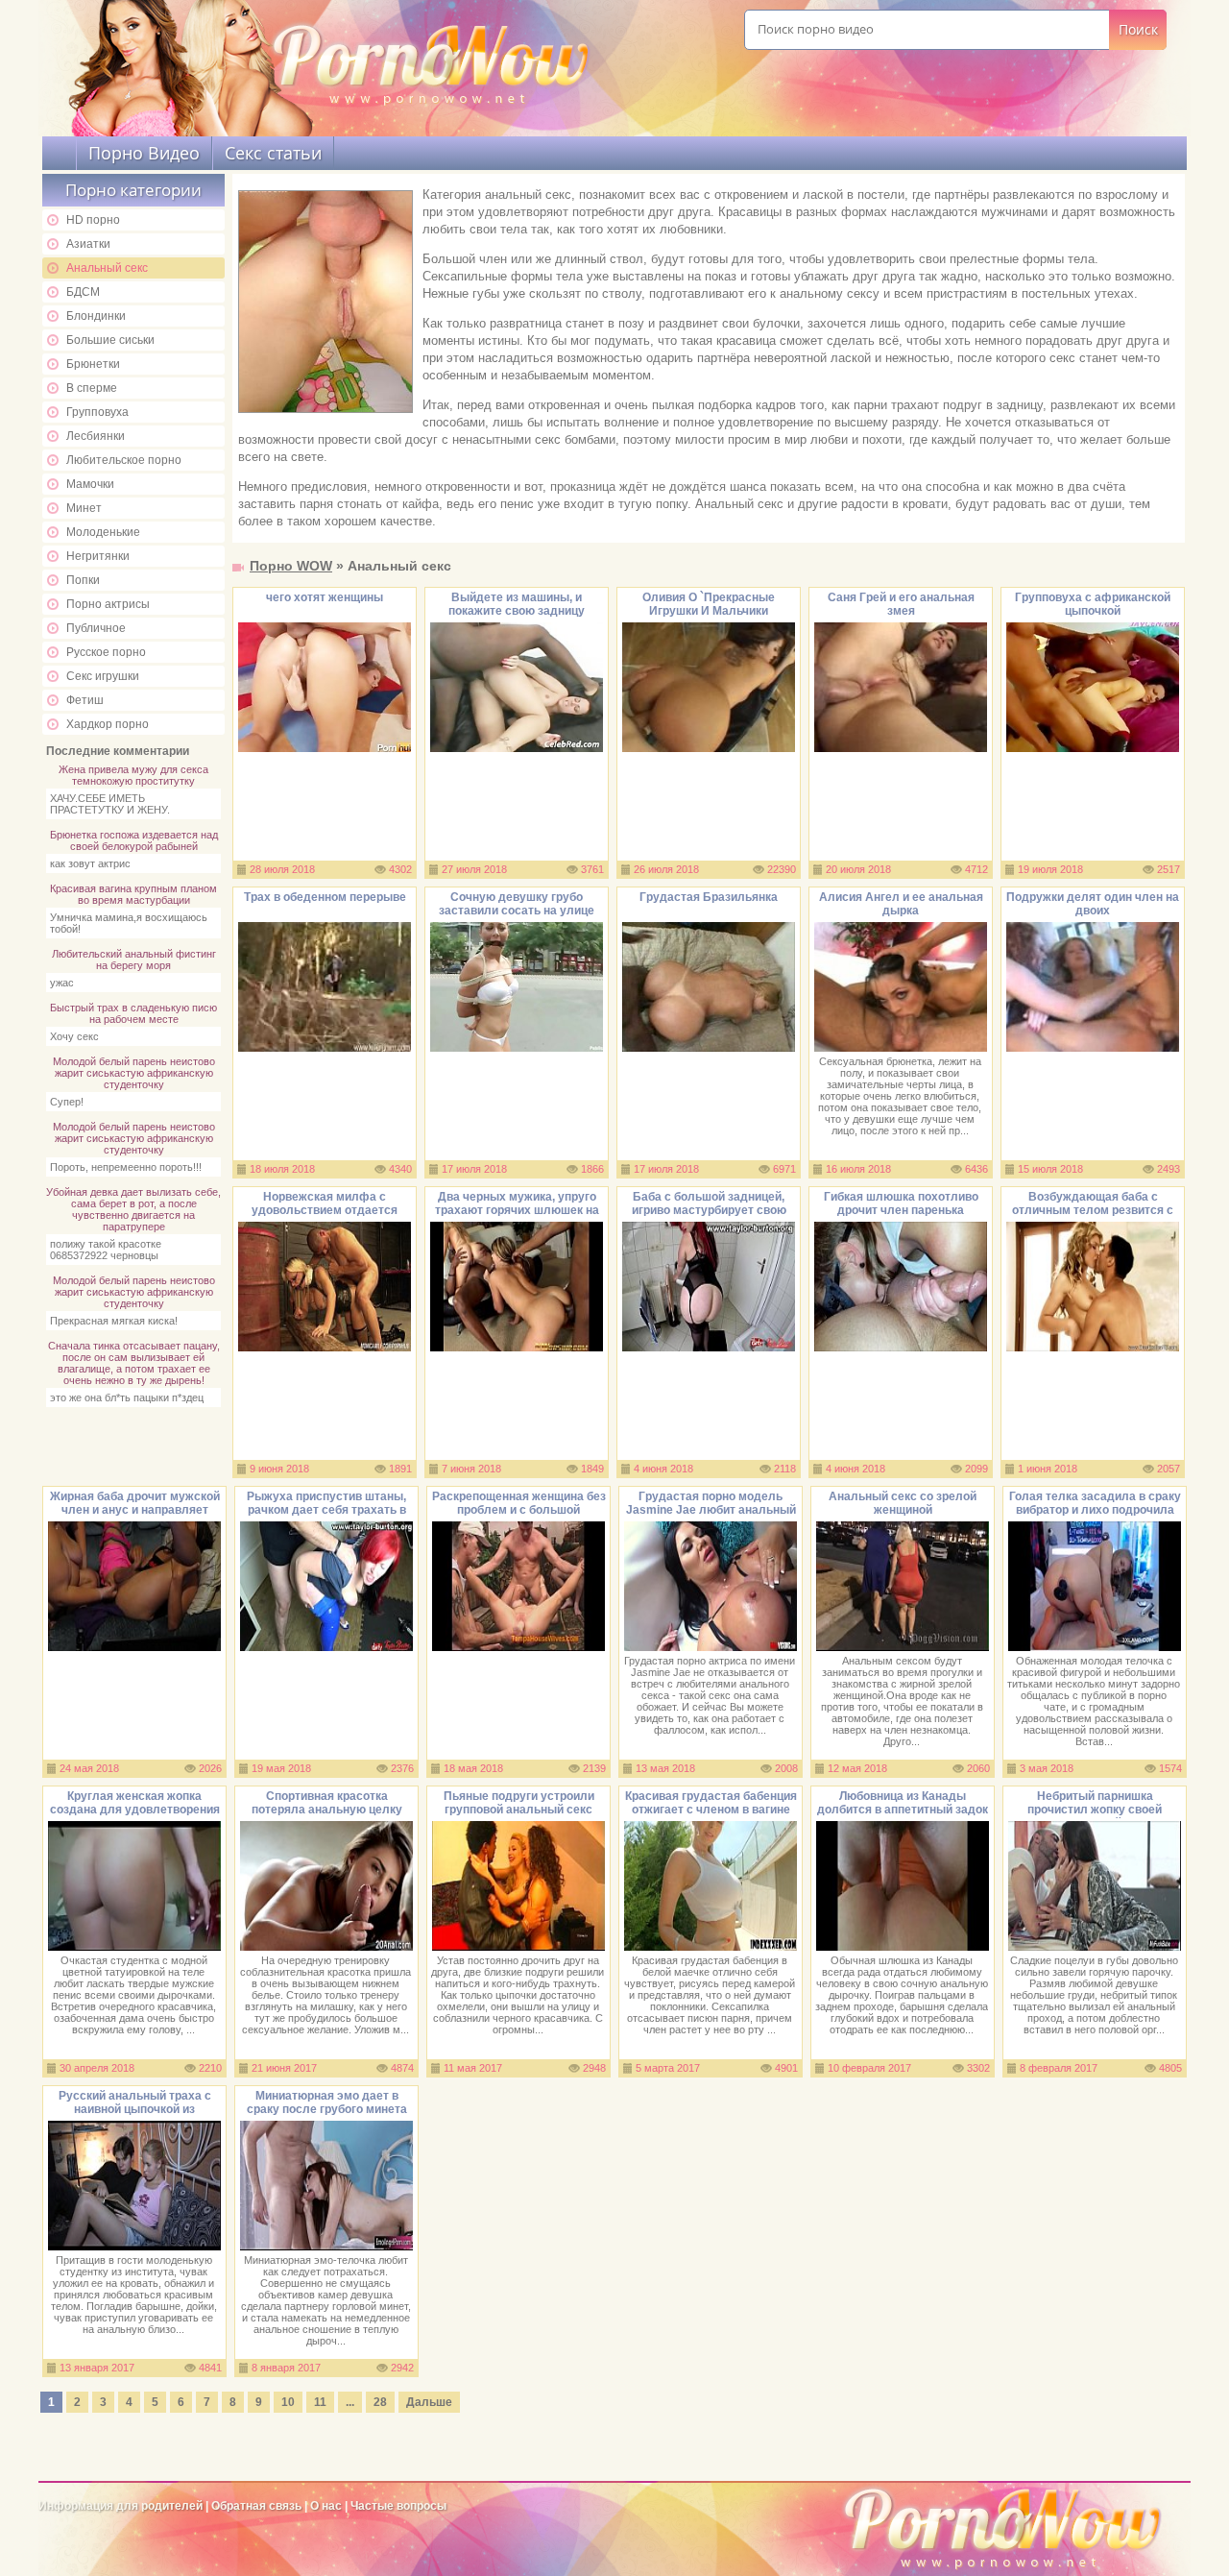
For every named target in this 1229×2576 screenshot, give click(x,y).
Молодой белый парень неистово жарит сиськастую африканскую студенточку (134, 1073)
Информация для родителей (120, 2506)
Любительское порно (124, 460)
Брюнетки (93, 364)
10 (288, 2402)
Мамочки (90, 484)
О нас (327, 2506)
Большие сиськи (110, 340)
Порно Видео (144, 153)
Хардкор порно (108, 724)
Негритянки (98, 556)
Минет (84, 508)
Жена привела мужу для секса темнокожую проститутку (133, 775)
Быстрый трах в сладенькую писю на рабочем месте (133, 1013)
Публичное (96, 628)
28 (380, 2402)
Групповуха (97, 412)
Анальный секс (107, 268)
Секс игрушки (103, 676)
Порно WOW (291, 566)
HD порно (93, 220)
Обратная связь (256, 2506)
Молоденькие (103, 532)
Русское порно (106, 652)
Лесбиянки (96, 436)
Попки (83, 580)
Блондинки (96, 316)
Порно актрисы (108, 604)
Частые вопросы (398, 2506)
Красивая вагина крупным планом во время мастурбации (133, 894)
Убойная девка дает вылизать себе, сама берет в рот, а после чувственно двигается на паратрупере (133, 1209)
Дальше (429, 2402)
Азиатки (88, 244)
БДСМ (83, 292)
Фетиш (85, 700)
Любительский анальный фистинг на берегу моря (134, 960)
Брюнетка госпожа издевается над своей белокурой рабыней (134, 840)
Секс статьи (273, 153)
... (350, 2402)
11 (320, 2402)
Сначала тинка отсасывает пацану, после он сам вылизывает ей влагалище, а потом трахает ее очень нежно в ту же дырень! (134, 1363)
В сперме (92, 388)
